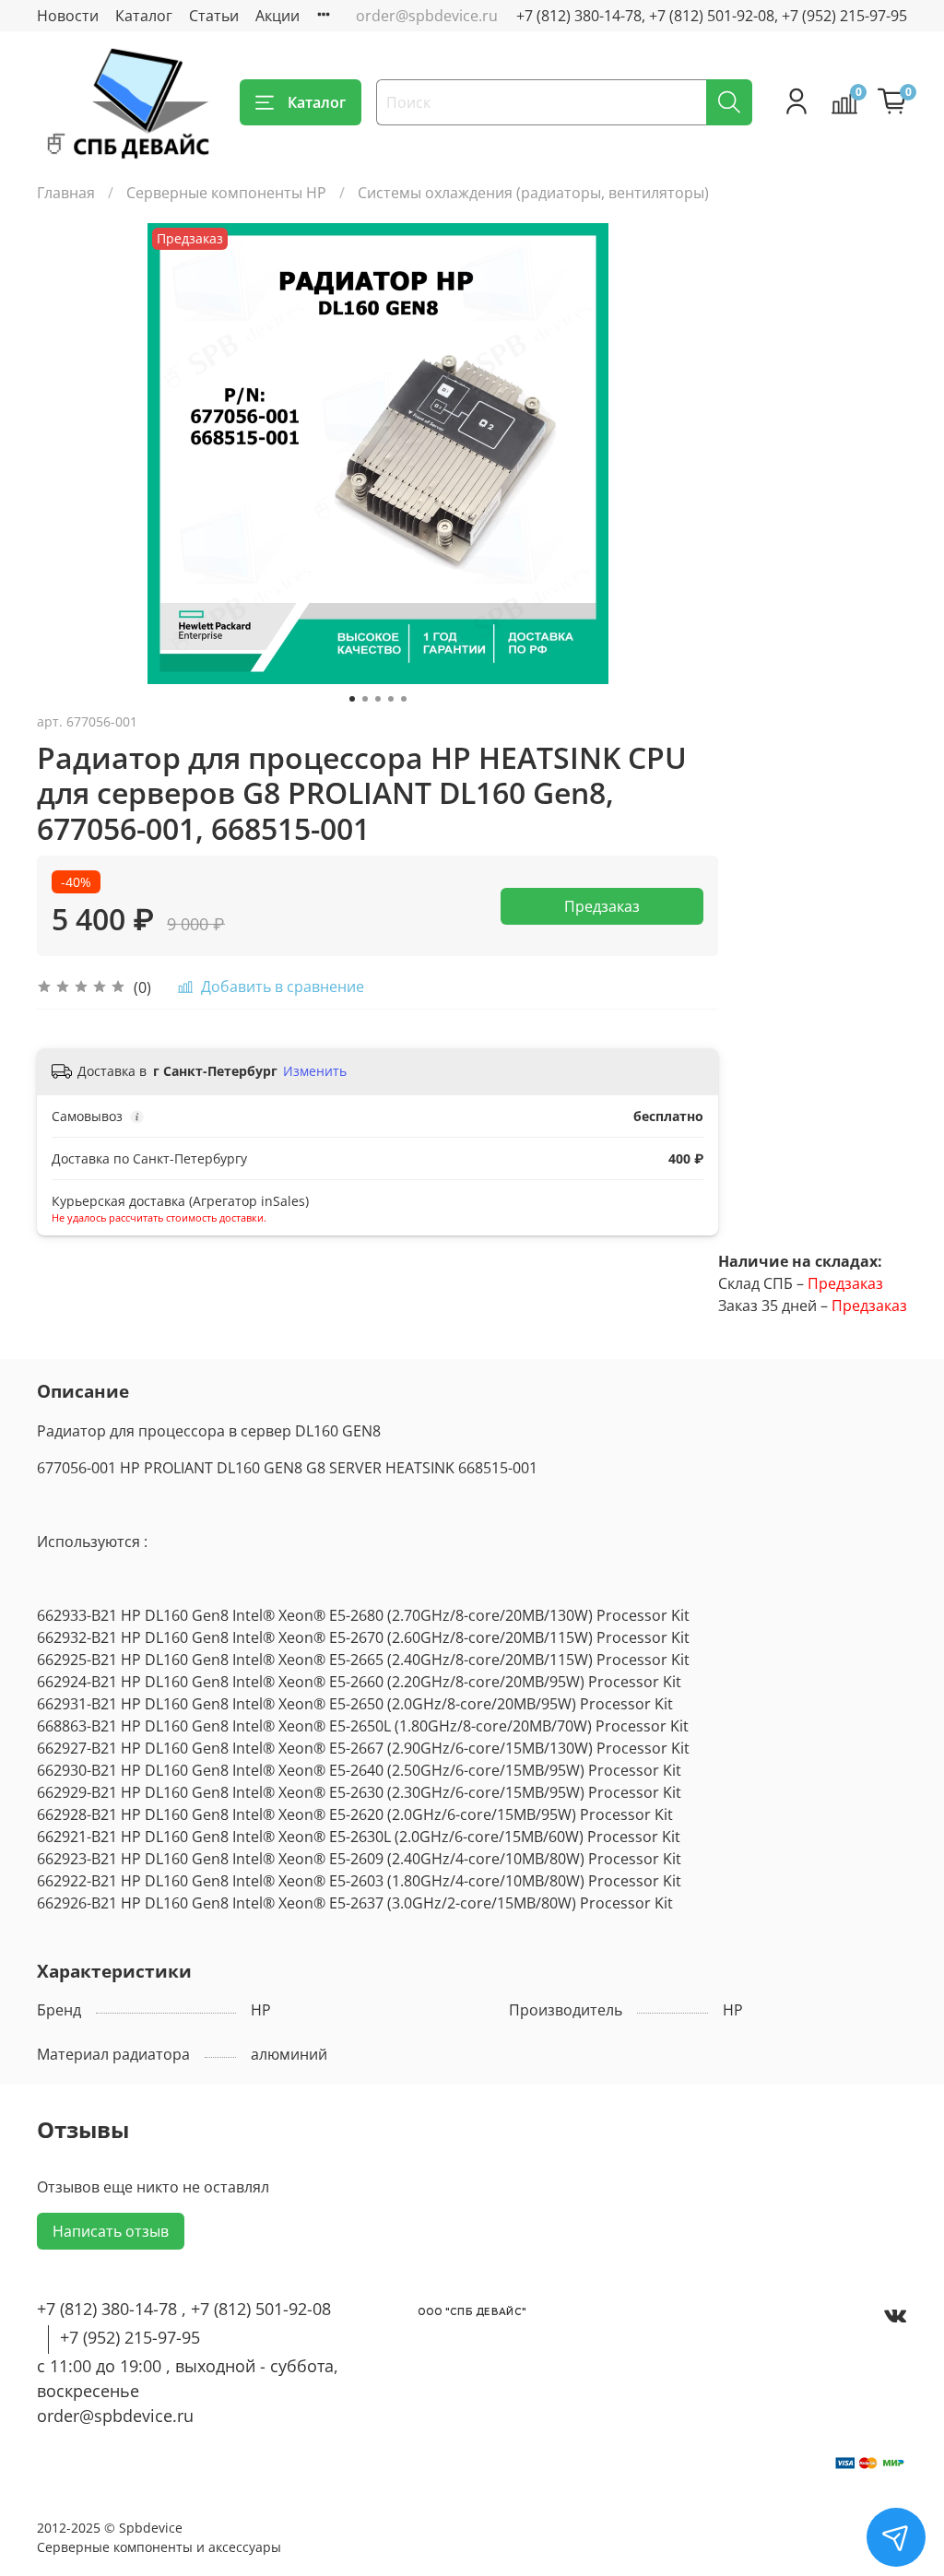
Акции (277, 16)
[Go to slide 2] (365, 699)
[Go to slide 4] (391, 699)
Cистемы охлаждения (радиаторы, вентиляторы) (533, 193)
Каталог (144, 16)
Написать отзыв (111, 2231)
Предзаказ (602, 906)
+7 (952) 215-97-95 (130, 2337)
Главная (66, 193)
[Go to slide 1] (352, 699)
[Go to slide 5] (404, 699)
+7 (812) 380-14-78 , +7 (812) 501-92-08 (184, 2309)
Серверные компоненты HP (226, 193)
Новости (68, 16)
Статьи (214, 16)
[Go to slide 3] (378, 699)
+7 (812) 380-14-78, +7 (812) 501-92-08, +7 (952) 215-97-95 (712, 16)
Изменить (315, 1071)
